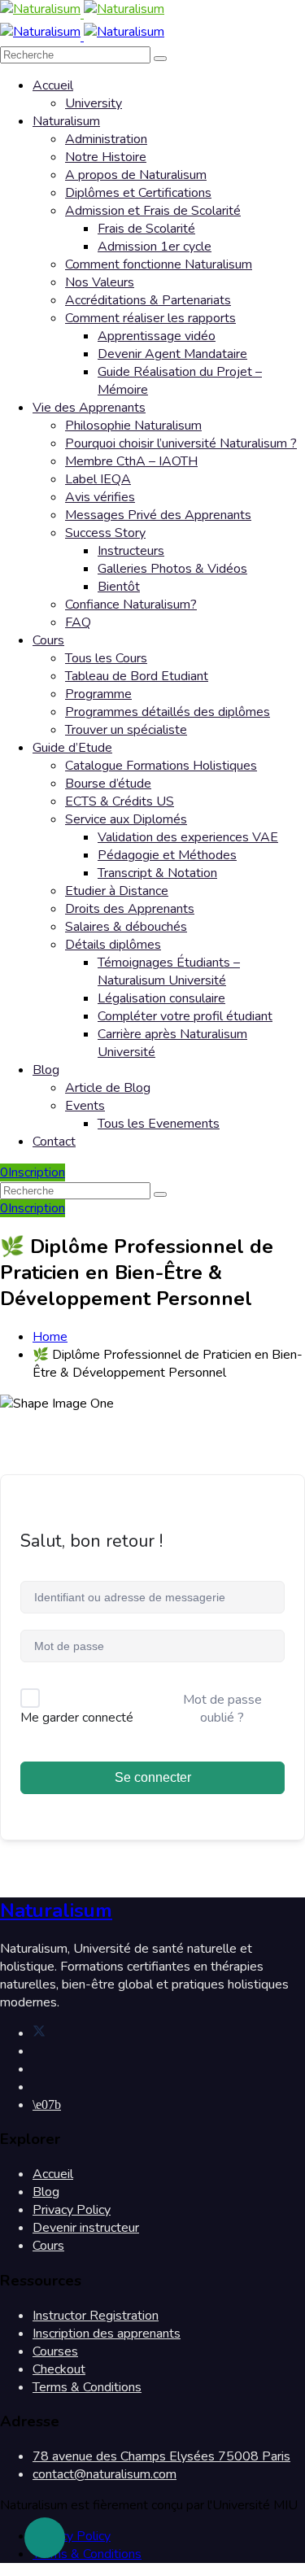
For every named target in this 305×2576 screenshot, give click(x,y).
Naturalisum (66, 121)
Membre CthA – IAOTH (131, 461)
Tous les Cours (106, 658)
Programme (98, 694)
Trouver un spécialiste (126, 730)
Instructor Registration (96, 2316)
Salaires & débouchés (126, 927)
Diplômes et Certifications (138, 193)
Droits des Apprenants (130, 909)
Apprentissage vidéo (157, 336)
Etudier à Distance (117, 891)
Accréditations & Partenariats (148, 300)
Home (50, 1337)
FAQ (78, 622)
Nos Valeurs (100, 282)
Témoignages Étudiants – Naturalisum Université (169, 971)
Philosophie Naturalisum (133, 426)
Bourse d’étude (108, 784)
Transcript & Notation (157, 873)
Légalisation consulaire (161, 998)
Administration (106, 139)
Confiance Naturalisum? (131, 605)
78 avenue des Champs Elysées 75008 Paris (161, 2456)
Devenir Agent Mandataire (172, 354)
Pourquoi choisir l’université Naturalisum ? (181, 443)
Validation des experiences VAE (188, 837)
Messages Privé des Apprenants (158, 515)
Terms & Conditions (87, 2387)
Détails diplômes (113, 945)
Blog (46, 1070)
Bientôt (119, 587)
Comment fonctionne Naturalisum (159, 264)
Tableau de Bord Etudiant (137, 676)
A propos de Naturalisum (136, 175)
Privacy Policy (72, 2210)
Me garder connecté (77, 1718)
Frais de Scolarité (146, 229)
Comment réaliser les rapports (150, 318)
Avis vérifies (100, 497)
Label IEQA (98, 479)
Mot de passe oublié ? (222, 1709)
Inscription (37, 1172)
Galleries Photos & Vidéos (172, 569)
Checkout (59, 2369)
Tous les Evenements (159, 1124)
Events (85, 1106)
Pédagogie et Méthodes (167, 855)
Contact (54, 1142)
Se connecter (153, 1777)
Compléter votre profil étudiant (185, 1016)
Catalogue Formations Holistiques (161, 766)
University (94, 103)
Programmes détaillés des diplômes (168, 712)
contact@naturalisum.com (105, 2474)
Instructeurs (131, 551)
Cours (48, 640)
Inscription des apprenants (107, 2334)
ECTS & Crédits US (120, 801)
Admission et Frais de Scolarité (153, 211)
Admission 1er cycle (155, 247)
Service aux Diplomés (126, 819)
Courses (55, 2351)
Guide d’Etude (72, 748)
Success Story (105, 533)
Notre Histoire (106, 157)
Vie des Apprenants (89, 408)
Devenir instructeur (86, 2228)
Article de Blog (108, 1088)
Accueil (53, 85)
